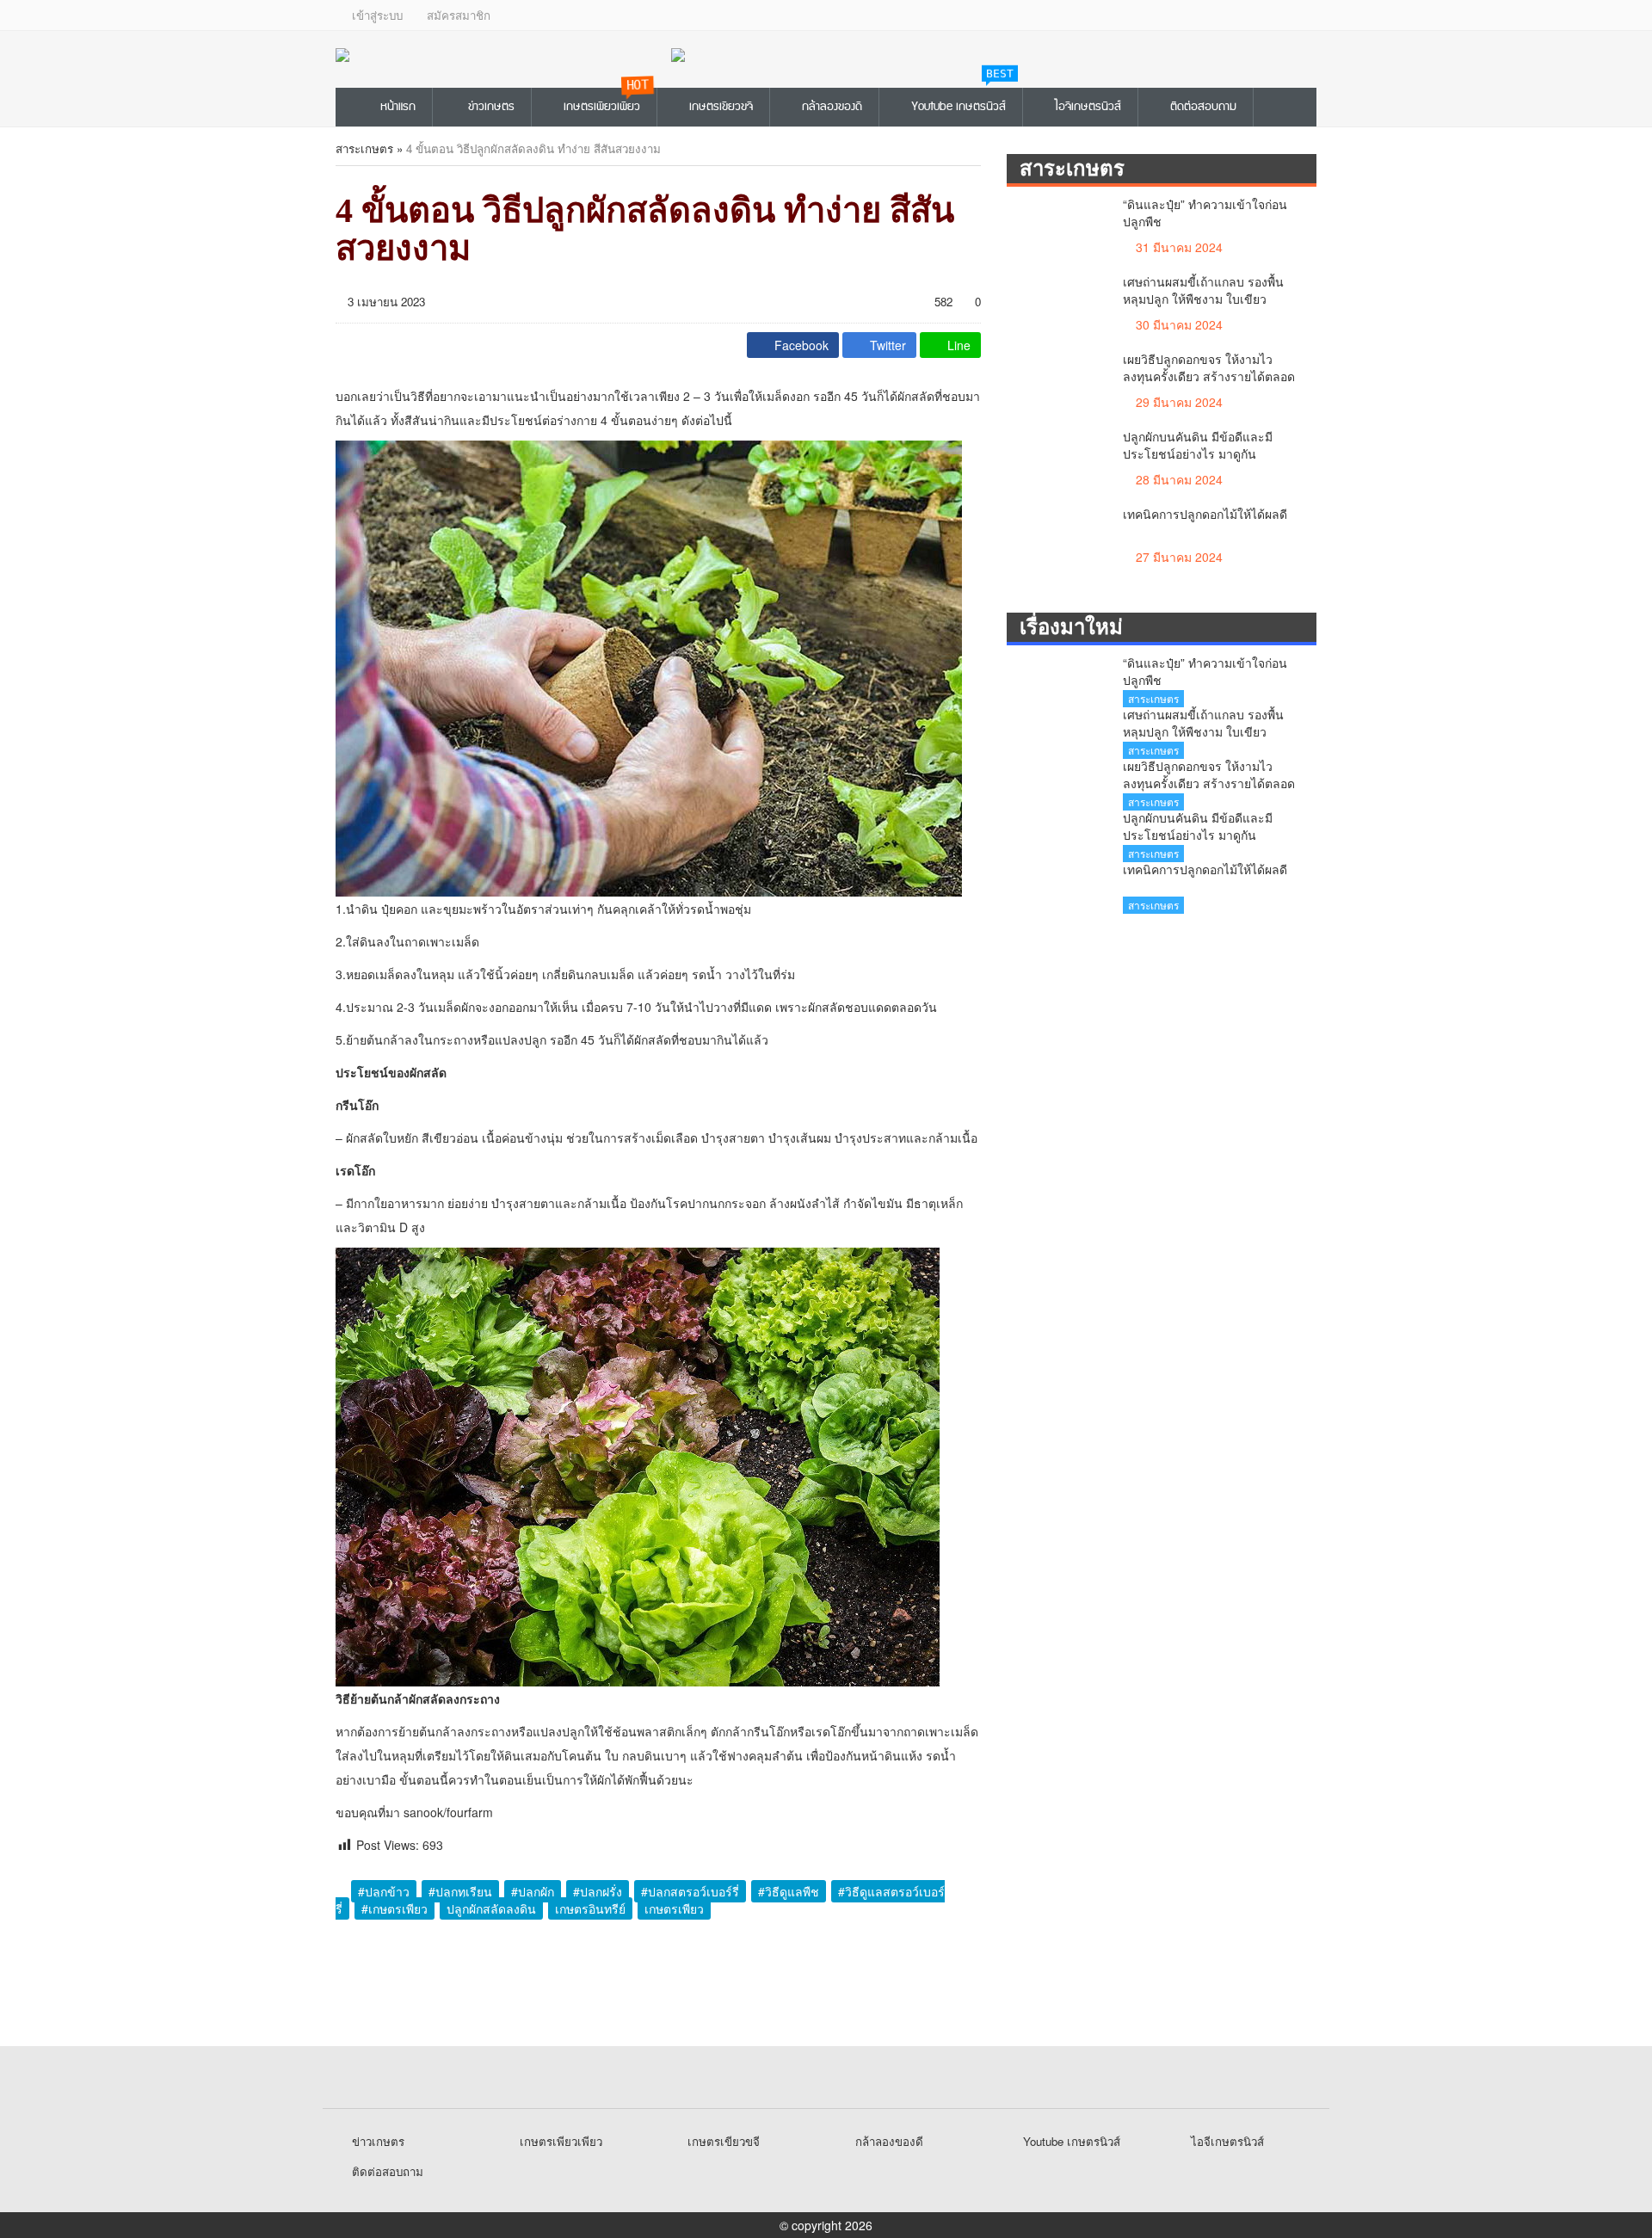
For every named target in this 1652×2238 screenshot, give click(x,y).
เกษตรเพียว (674, 1908)
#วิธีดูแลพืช (789, 1891)
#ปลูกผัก (533, 1891)
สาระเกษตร (364, 148)
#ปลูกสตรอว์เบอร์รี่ (690, 1891)
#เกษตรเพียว (395, 1908)
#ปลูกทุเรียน (460, 1891)
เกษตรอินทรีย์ (590, 1908)
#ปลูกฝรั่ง (598, 1891)
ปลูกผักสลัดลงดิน (491, 1908)
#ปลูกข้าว (384, 1891)
